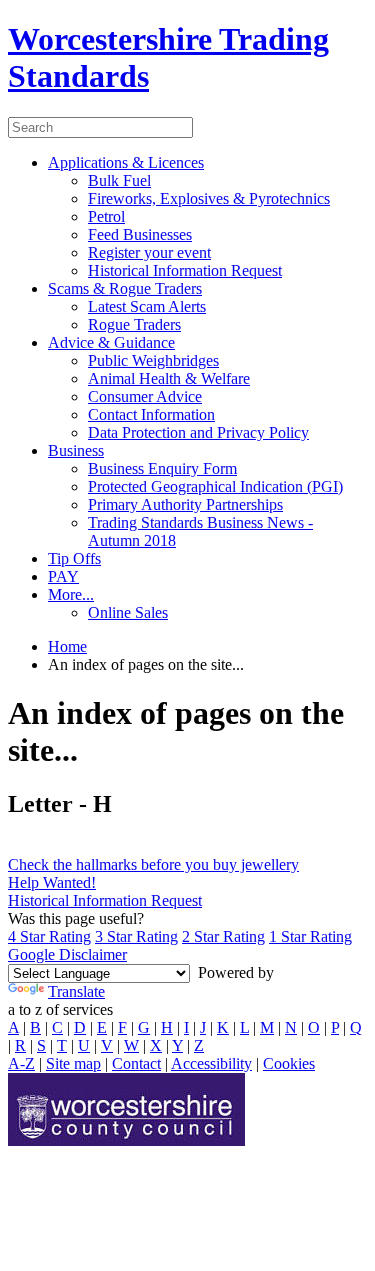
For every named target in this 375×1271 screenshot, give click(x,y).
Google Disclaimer (67, 954)
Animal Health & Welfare (169, 378)
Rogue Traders (134, 324)
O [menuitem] (314, 1027)
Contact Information (151, 414)
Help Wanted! (52, 882)
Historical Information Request (185, 270)
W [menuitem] (131, 1045)
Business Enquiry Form (162, 468)
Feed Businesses (140, 234)
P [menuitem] (335, 1027)
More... (71, 594)
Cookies (289, 1063)
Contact (136, 1063)
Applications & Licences (126, 162)
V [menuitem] (107, 1045)
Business (76, 450)
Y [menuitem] (177, 1045)
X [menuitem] (156, 1045)
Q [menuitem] (356, 1027)
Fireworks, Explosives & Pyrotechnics (209, 198)
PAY (63, 576)
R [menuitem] (20, 1045)
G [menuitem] (144, 1027)
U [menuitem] (84, 1045)
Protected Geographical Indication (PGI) (215, 486)
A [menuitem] (13, 1027)
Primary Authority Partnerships (185, 504)
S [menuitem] (41, 1045)
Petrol (106, 216)
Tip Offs (74, 558)
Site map (73, 1063)
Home (67, 646)
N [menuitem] (291, 1027)
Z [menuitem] (199, 1045)
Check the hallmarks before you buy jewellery (153, 864)
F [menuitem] (122, 1027)
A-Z (21, 1063)
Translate (76, 991)
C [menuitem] (57, 1027)
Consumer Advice (145, 396)
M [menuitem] (267, 1027)
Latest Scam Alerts (147, 306)
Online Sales (128, 612)
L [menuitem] (244, 1027)
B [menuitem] (35, 1027)
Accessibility (211, 1063)
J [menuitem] (203, 1027)
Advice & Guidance (111, 342)
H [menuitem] (167, 1027)
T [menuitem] (62, 1045)
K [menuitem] (223, 1027)
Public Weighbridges (153, 360)
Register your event (149, 252)
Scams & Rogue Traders (125, 288)
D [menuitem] (80, 1027)
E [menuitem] (102, 1027)
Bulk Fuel (119, 180)
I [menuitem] (186, 1027)
